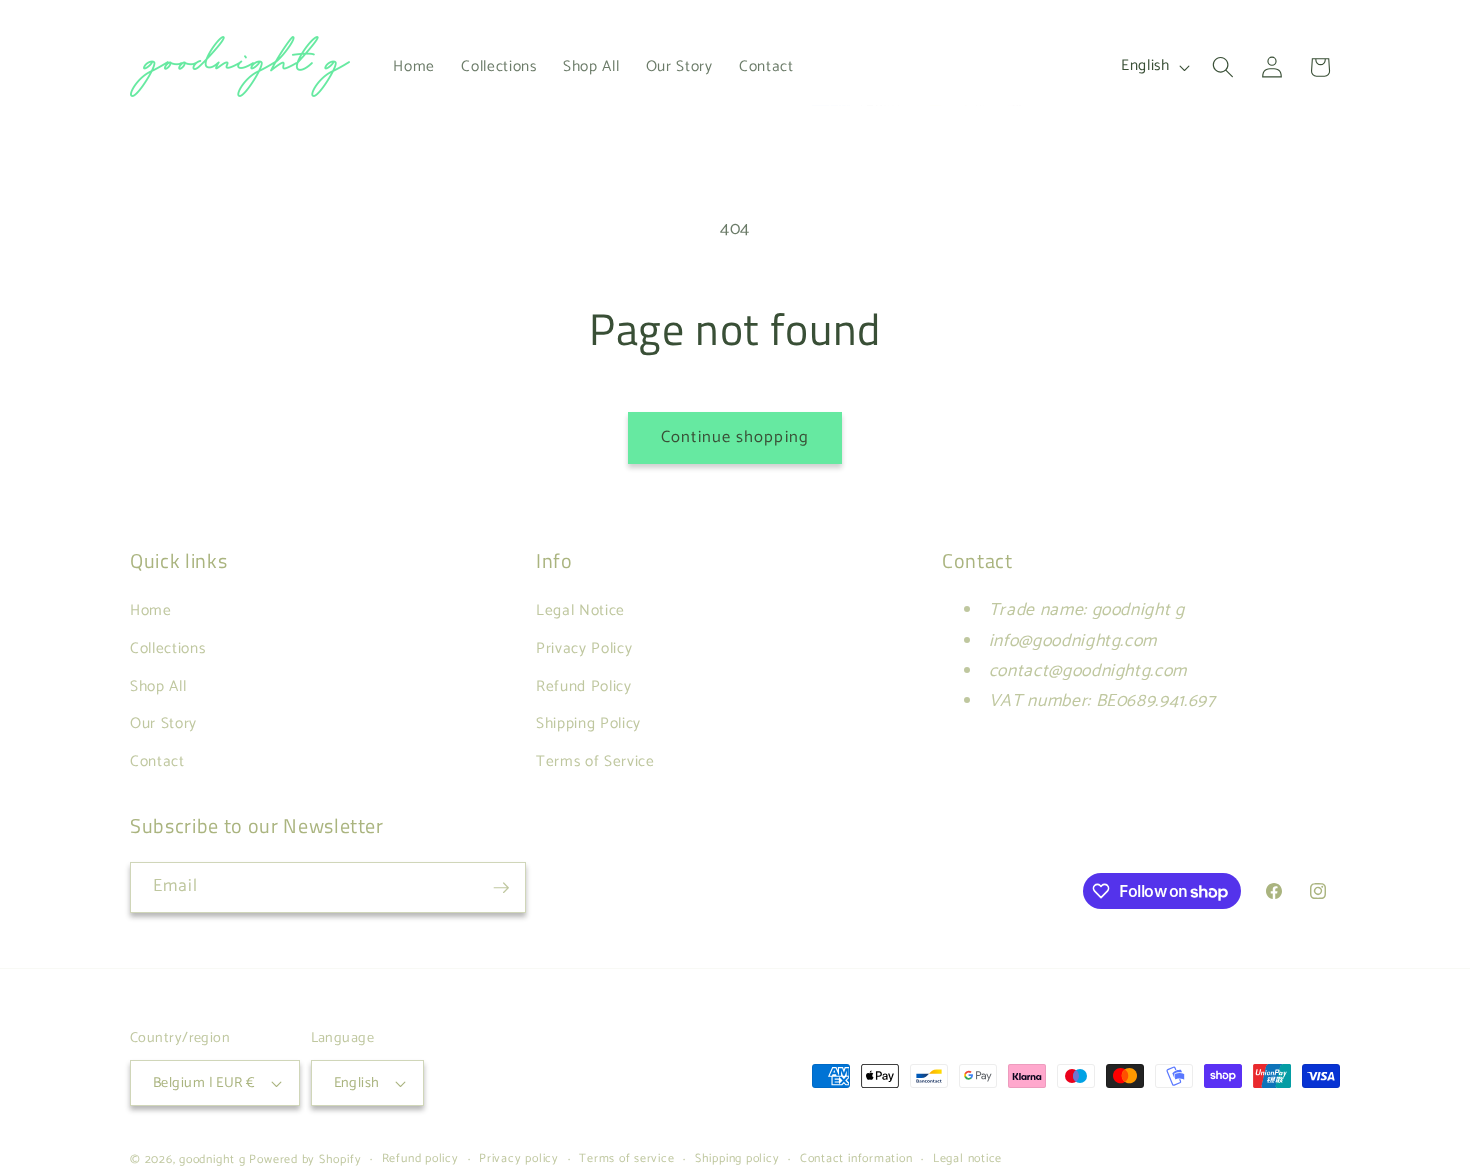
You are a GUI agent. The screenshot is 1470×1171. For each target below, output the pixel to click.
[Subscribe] (501, 888)
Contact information (856, 1159)
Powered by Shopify (305, 1160)
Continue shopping (735, 437)
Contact (157, 761)
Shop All (158, 686)
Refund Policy (584, 686)
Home (151, 610)
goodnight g (212, 1160)
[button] (1223, 67)
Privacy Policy (584, 648)
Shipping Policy (588, 723)
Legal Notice (580, 610)
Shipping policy (737, 1159)
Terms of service (626, 1159)
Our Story (163, 723)
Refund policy (420, 1159)
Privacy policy (519, 1159)
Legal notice (967, 1159)
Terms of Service (595, 761)
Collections (167, 648)
